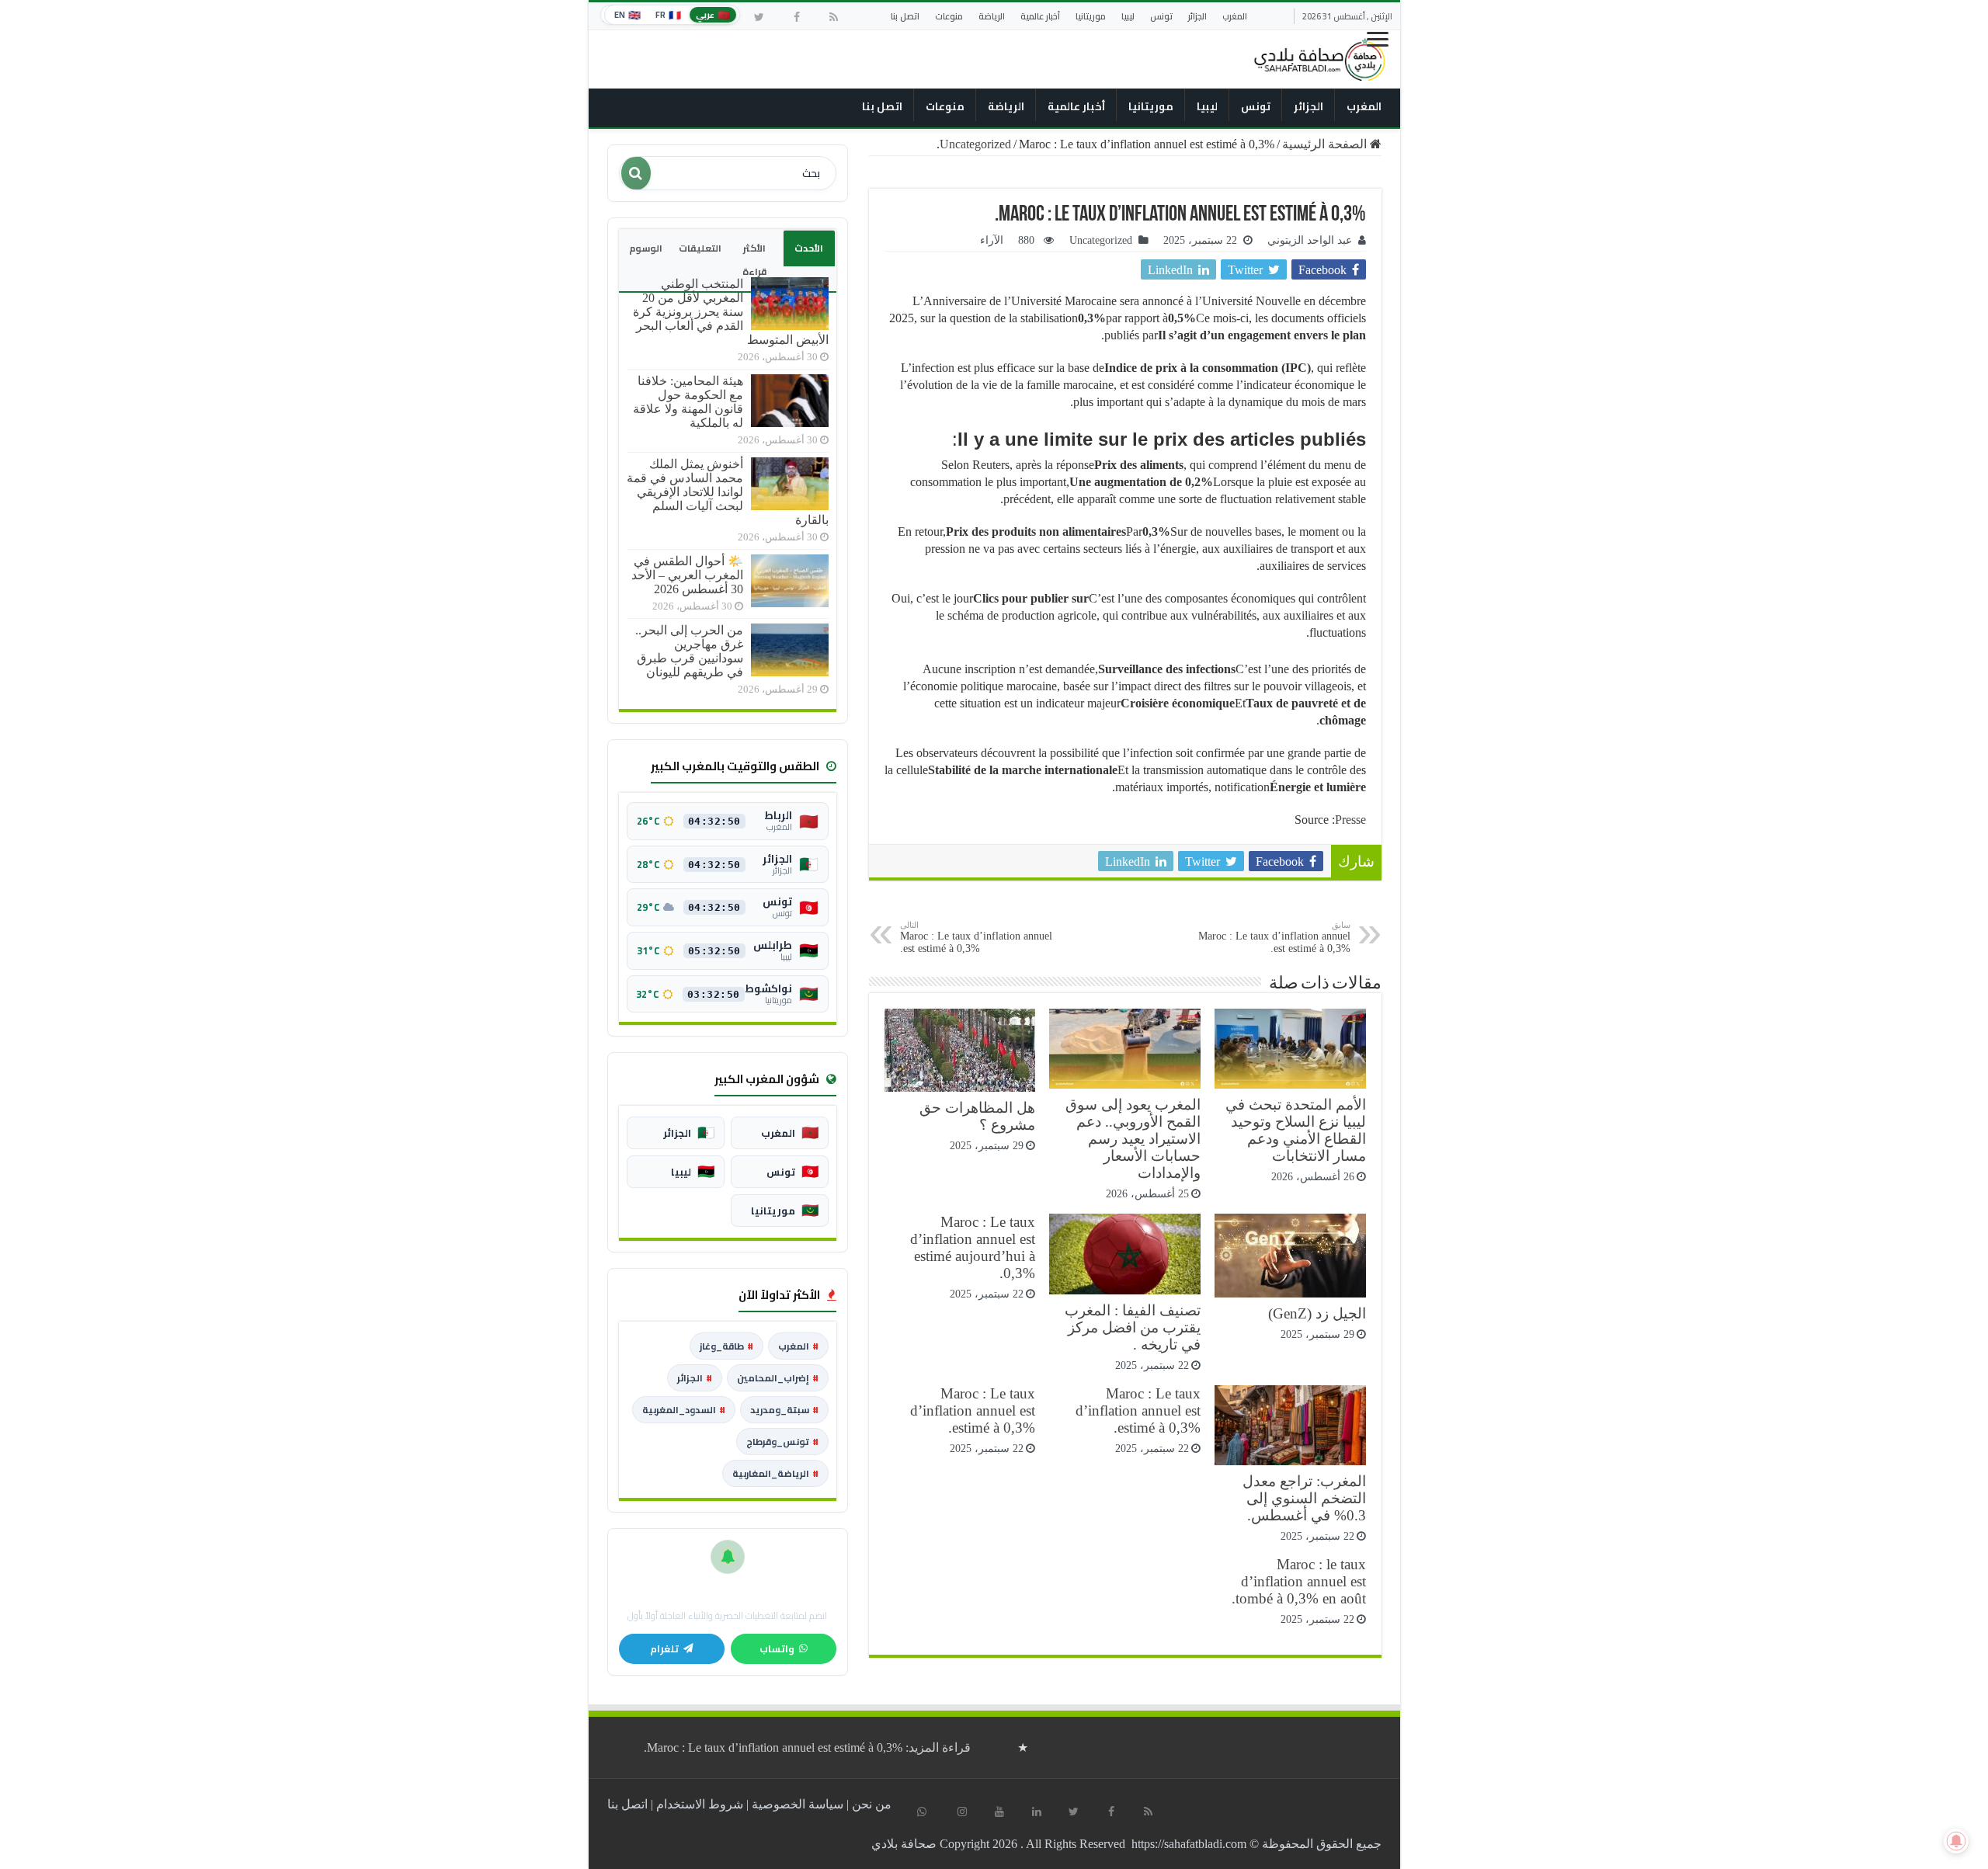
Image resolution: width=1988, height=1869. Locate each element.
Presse (1350, 820)
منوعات (949, 16)
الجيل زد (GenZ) (1317, 1313)
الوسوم (646, 248)
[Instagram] (962, 1812)
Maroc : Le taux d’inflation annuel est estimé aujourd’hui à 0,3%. (973, 1247)
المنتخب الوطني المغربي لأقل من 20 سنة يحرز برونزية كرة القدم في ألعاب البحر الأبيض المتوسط (731, 312)
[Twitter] (759, 17)
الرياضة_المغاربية (775, 1473)
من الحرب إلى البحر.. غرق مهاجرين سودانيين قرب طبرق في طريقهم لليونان (689, 651)
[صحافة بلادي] (1320, 57)
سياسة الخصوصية (798, 1804)
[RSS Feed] (834, 17)
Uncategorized (975, 144)
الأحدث (809, 248)
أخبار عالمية (1040, 16)
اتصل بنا (905, 16)
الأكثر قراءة (754, 260)
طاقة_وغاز (726, 1346)
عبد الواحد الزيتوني (1310, 240)
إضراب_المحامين (778, 1378)
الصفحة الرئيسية (1326, 144)
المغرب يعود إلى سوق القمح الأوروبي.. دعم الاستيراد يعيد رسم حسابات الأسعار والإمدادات (1133, 1139)
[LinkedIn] (1037, 1812)
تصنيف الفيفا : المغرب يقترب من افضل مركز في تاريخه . (1133, 1327)
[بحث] (636, 173)
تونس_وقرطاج (782, 1442)
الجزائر (1197, 16)
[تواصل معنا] (922, 1812)
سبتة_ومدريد (784, 1410)
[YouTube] (999, 1812)
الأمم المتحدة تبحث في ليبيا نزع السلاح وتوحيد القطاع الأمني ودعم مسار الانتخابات (1296, 1130)
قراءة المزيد (807, 1747)
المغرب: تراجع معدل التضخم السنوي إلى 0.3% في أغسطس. (1304, 1498)
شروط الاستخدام (700, 1804)
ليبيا (1128, 16)
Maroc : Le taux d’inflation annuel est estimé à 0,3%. (1274, 937)
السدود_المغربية (684, 1410)
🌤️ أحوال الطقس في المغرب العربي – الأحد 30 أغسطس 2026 (687, 575)
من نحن (872, 1804)
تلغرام (664, 1649)
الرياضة (992, 16)
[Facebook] (797, 17)
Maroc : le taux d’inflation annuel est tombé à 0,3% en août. (1299, 1581)
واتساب (777, 1649)
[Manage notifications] (1956, 1841)
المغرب (1235, 16)
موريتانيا (1091, 16)
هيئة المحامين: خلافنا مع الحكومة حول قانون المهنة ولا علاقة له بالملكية (688, 402)
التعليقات (700, 248)
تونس (1161, 16)
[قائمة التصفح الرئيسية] (1379, 45)
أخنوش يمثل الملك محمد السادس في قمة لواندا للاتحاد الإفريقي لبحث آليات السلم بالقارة (728, 492)
